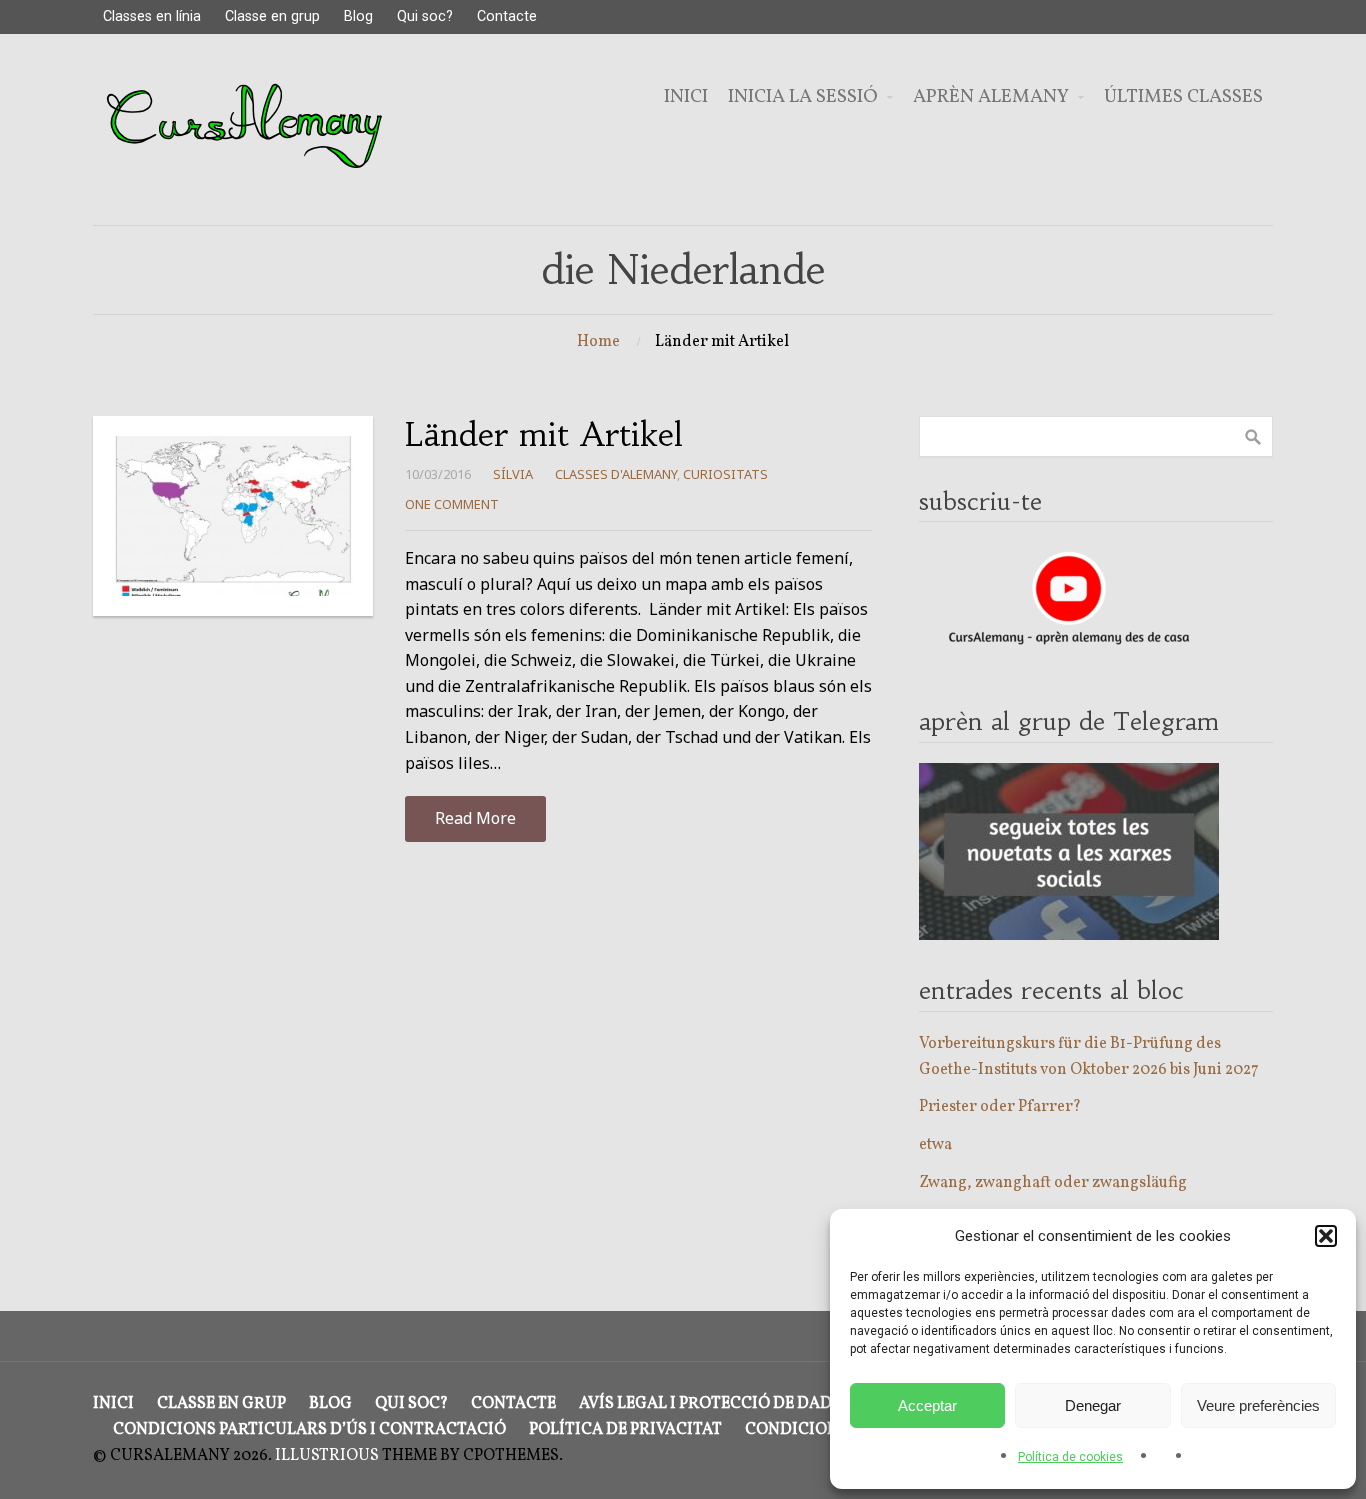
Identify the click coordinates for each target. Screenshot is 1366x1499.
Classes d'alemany (616, 474)
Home (598, 342)
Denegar (1093, 1405)
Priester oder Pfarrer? (1000, 1107)
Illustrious (327, 1456)
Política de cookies (1070, 1457)
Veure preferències (1258, 1405)
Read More (475, 818)
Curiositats (725, 474)
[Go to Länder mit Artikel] (233, 516)
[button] (1326, 1236)
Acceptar (927, 1405)
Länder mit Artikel (544, 435)
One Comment (452, 504)
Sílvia (513, 474)
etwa (935, 1145)
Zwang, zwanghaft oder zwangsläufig (1053, 1183)
